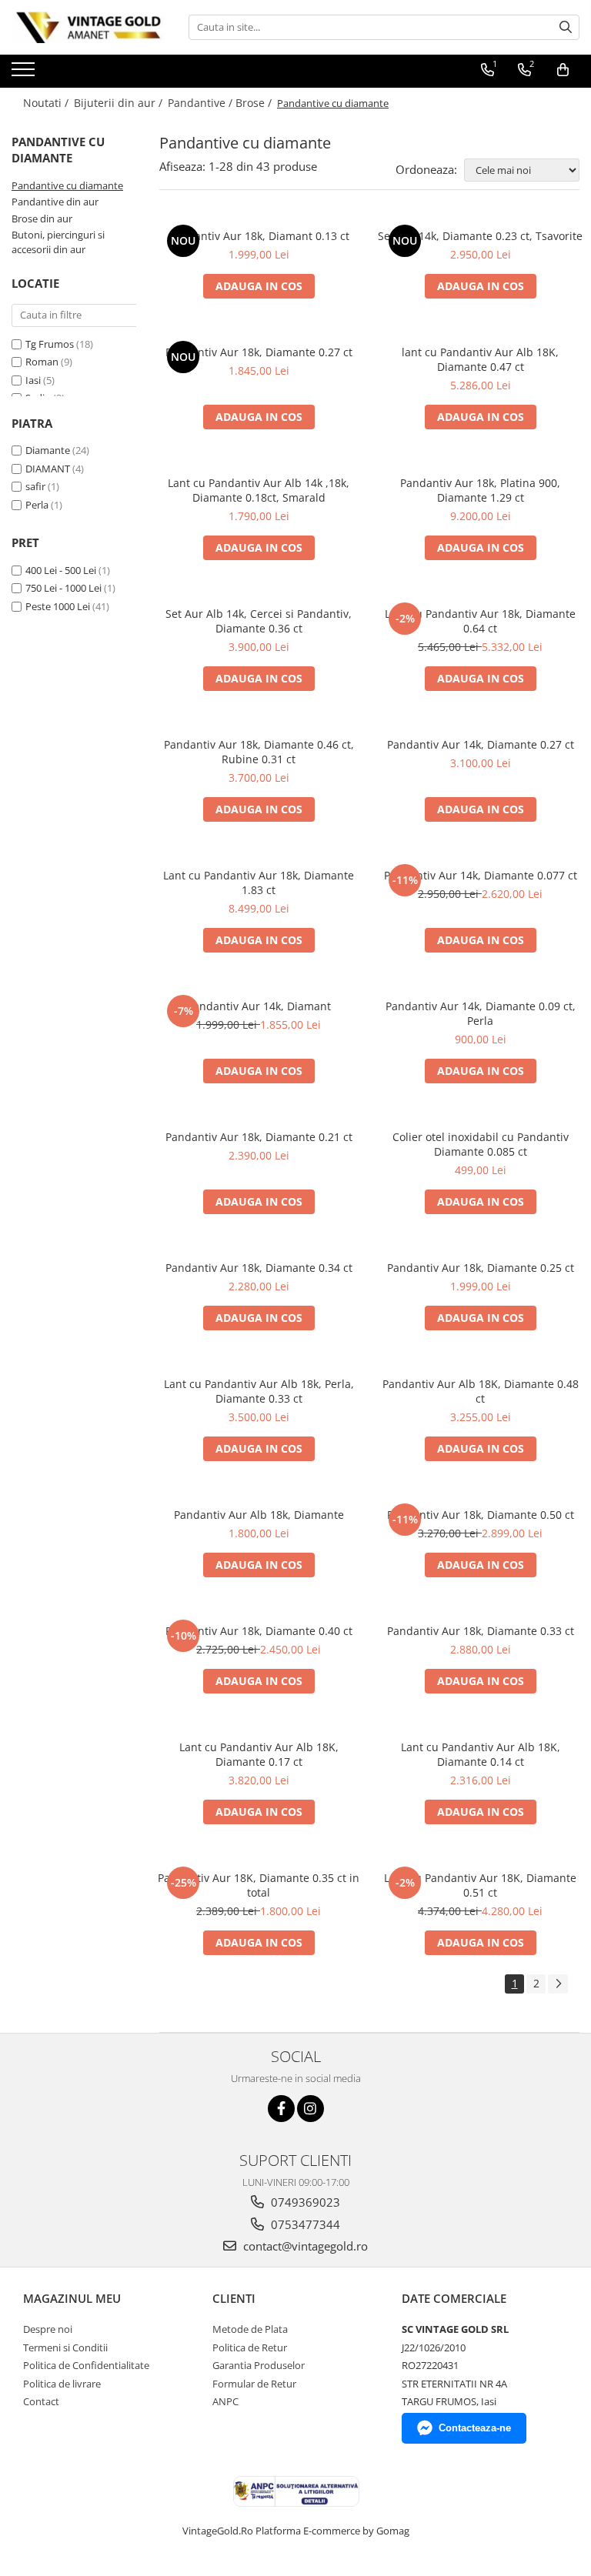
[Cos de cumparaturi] (563, 70)
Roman (43, 362)
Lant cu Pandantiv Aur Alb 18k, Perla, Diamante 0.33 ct (259, 1391)
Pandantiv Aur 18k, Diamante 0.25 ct (481, 1268)
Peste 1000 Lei (58, 606)
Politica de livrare (62, 2384)
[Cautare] (566, 27)
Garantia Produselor (259, 2365)
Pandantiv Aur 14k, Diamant (259, 1006)
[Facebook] (281, 2109)
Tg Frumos (51, 344)
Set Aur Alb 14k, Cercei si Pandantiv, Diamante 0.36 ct (259, 621)
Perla (37, 505)
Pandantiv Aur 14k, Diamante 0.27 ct (481, 744)
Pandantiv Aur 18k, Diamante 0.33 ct (481, 1631)
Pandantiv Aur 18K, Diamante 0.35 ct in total (259, 1885)
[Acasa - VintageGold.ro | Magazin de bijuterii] (88, 27)
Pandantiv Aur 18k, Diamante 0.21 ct (259, 1137)
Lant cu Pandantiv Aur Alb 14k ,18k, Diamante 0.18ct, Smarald (259, 490)
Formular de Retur (254, 2384)
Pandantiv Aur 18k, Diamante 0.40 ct (259, 1631)
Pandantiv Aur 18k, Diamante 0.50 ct (481, 1515)
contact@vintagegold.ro (304, 2246)
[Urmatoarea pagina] (558, 1984)
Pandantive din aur (55, 202)
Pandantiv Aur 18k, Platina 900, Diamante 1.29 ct (480, 490)
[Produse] (25, 74)
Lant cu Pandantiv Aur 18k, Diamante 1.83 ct (259, 883)
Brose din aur (42, 219)
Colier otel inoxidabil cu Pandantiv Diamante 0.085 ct (481, 1144)
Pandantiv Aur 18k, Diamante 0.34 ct (259, 1268)
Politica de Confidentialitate (86, 2365)
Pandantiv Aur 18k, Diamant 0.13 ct (259, 236)
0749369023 (304, 2202)
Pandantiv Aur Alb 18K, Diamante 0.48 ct (481, 1391)
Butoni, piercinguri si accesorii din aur (58, 242)
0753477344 (304, 2224)
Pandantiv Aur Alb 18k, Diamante (259, 1515)
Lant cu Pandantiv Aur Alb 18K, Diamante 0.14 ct (481, 1754)
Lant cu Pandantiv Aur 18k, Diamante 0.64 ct (480, 621)
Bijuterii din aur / (120, 103)
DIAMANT (48, 469)
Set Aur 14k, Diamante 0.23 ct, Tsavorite (480, 236)
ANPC (225, 2401)
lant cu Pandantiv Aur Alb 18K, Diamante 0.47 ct (480, 359)
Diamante (48, 450)
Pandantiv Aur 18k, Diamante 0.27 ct (259, 352)
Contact (41, 2401)
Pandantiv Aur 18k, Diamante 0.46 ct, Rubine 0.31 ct (259, 752)
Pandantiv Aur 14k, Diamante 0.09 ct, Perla (481, 1013)
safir (35, 486)
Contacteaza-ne (475, 2428)
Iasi (34, 380)
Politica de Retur (250, 2347)
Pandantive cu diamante (67, 185)
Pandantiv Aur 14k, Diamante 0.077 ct (481, 875)
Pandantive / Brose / (221, 103)
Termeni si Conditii (65, 2347)
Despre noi (48, 2329)
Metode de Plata (250, 2329)
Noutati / (47, 103)
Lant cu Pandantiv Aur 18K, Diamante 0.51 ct (480, 1885)
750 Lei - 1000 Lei (63, 588)
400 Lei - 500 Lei (61, 570)
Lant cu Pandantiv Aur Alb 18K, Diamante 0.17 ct (259, 1754)
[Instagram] (311, 2109)
